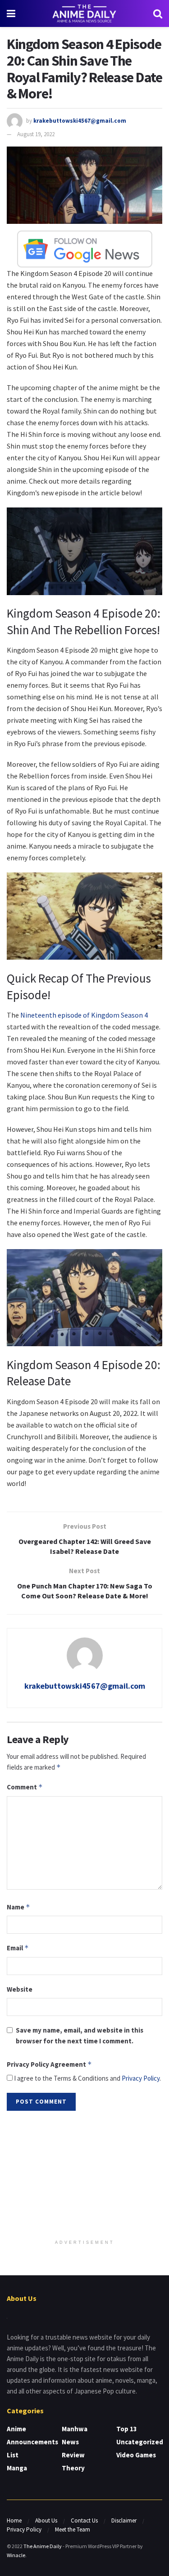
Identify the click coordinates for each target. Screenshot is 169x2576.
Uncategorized (140, 2442)
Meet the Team (73, 2529)
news (70, 2442)
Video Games (136, 2455)
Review (73, 2455)
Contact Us (84, 2520)
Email (18, 1948)
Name (18, 1907)
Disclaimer (124, 2520)
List (13, 2455)
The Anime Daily (43, 2546)
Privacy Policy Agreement (49, 2064)
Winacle (16, 2555)
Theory (73, 2468)
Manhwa (75, 2429)
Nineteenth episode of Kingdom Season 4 (84, 1015)
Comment (25, 1787)
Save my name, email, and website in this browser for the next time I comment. (80, 2035)
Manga (17, 2468)
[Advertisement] (85, 2176)
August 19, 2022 (36, 134)
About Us (46, 2520)
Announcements (32, 2442)
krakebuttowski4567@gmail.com (80, 121)
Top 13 (127, 2429)
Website (20, 1989)
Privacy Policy (141, 2078)
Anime (16, 2429)
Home (14, 2520)
